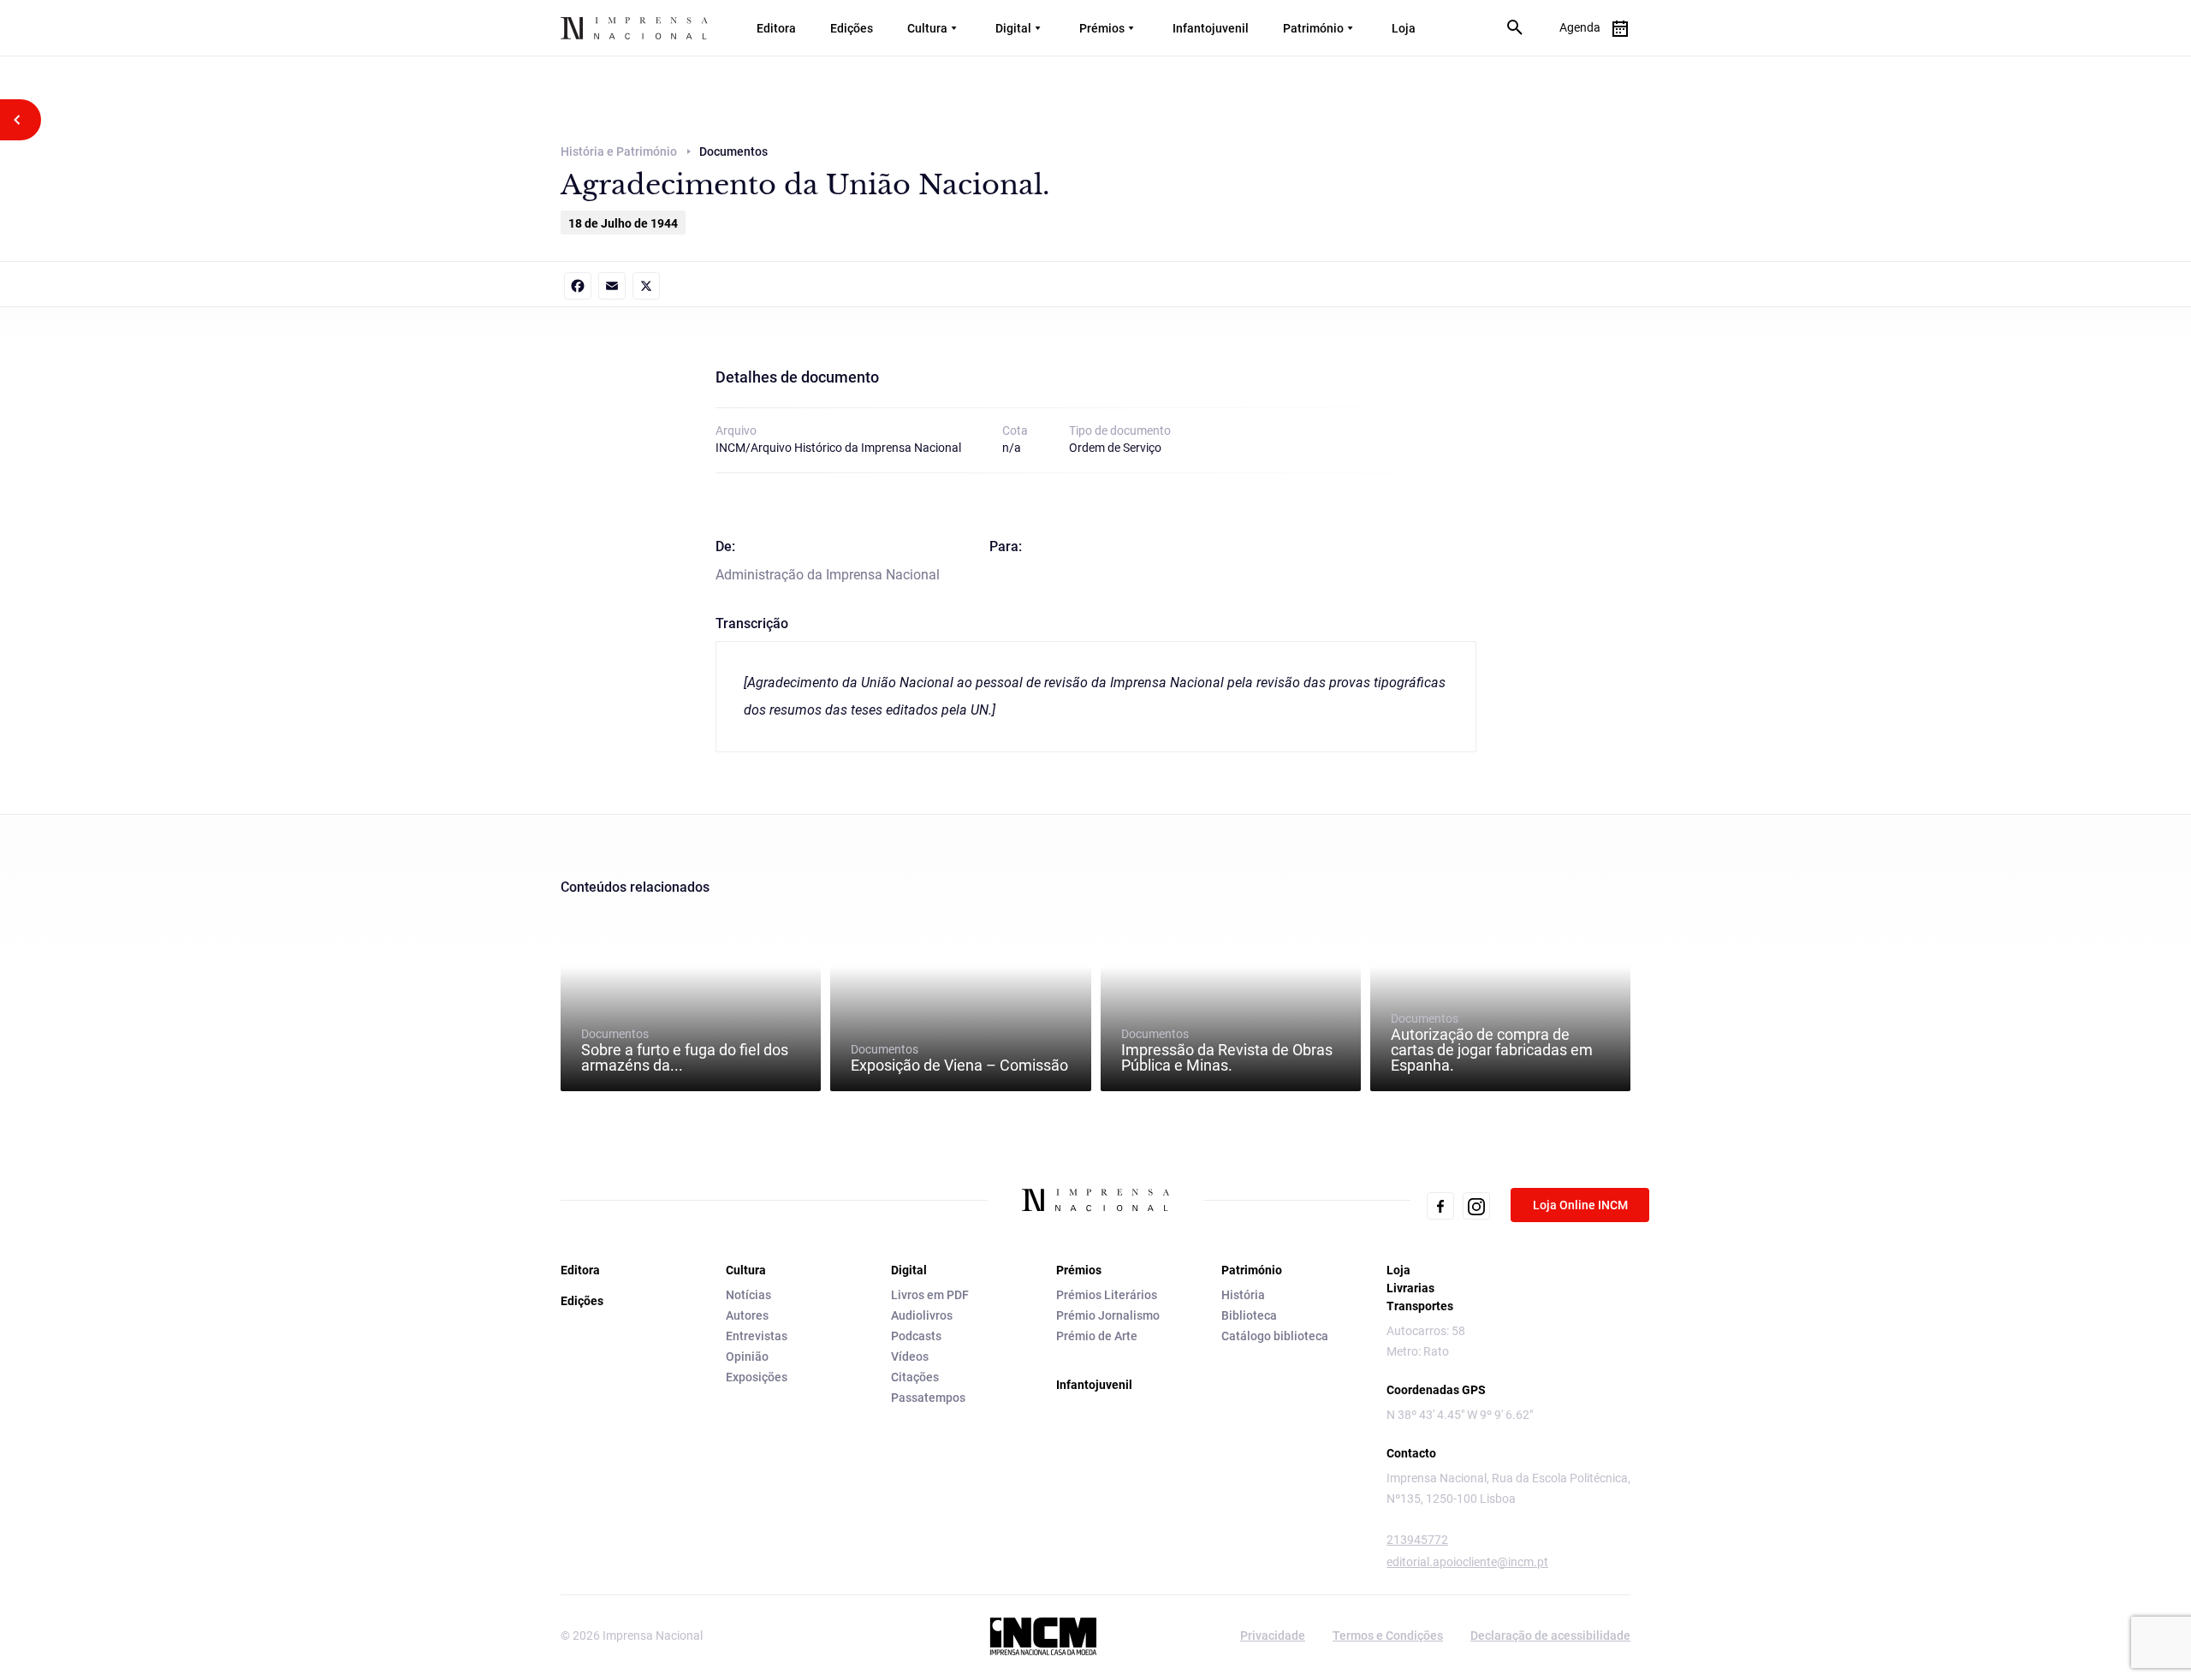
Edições (852, 28)
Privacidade (1273, 1635)
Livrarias (1410, 1288)
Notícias (748, 1295)
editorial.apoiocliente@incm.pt (1467, 1562)
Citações (915, 1377)
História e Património (619, 151)
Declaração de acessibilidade (1550, 1635)
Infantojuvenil (1211, 28)
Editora (776, 28)
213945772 (1417, 1540)
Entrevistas (757, 1336)
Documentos (685, 1050)
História (1243, 1295)
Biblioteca (1249, 1315)
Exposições (757, 1377)
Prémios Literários (1107, 1295)
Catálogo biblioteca (1275, 1336)
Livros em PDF (930, 1295)
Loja (1404, 28)
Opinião (747, 1356)
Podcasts (916, 1336)
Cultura (927, 28)
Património (1313, 28)
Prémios (1102, 28)
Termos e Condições (1388, 1635)
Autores (747, 1315)
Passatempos (928, 1398)
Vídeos (910, 1356)
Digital (1013, 28)
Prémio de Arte (1097, 1336)
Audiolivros (922, 1315)
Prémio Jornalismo (1108, 1315)
